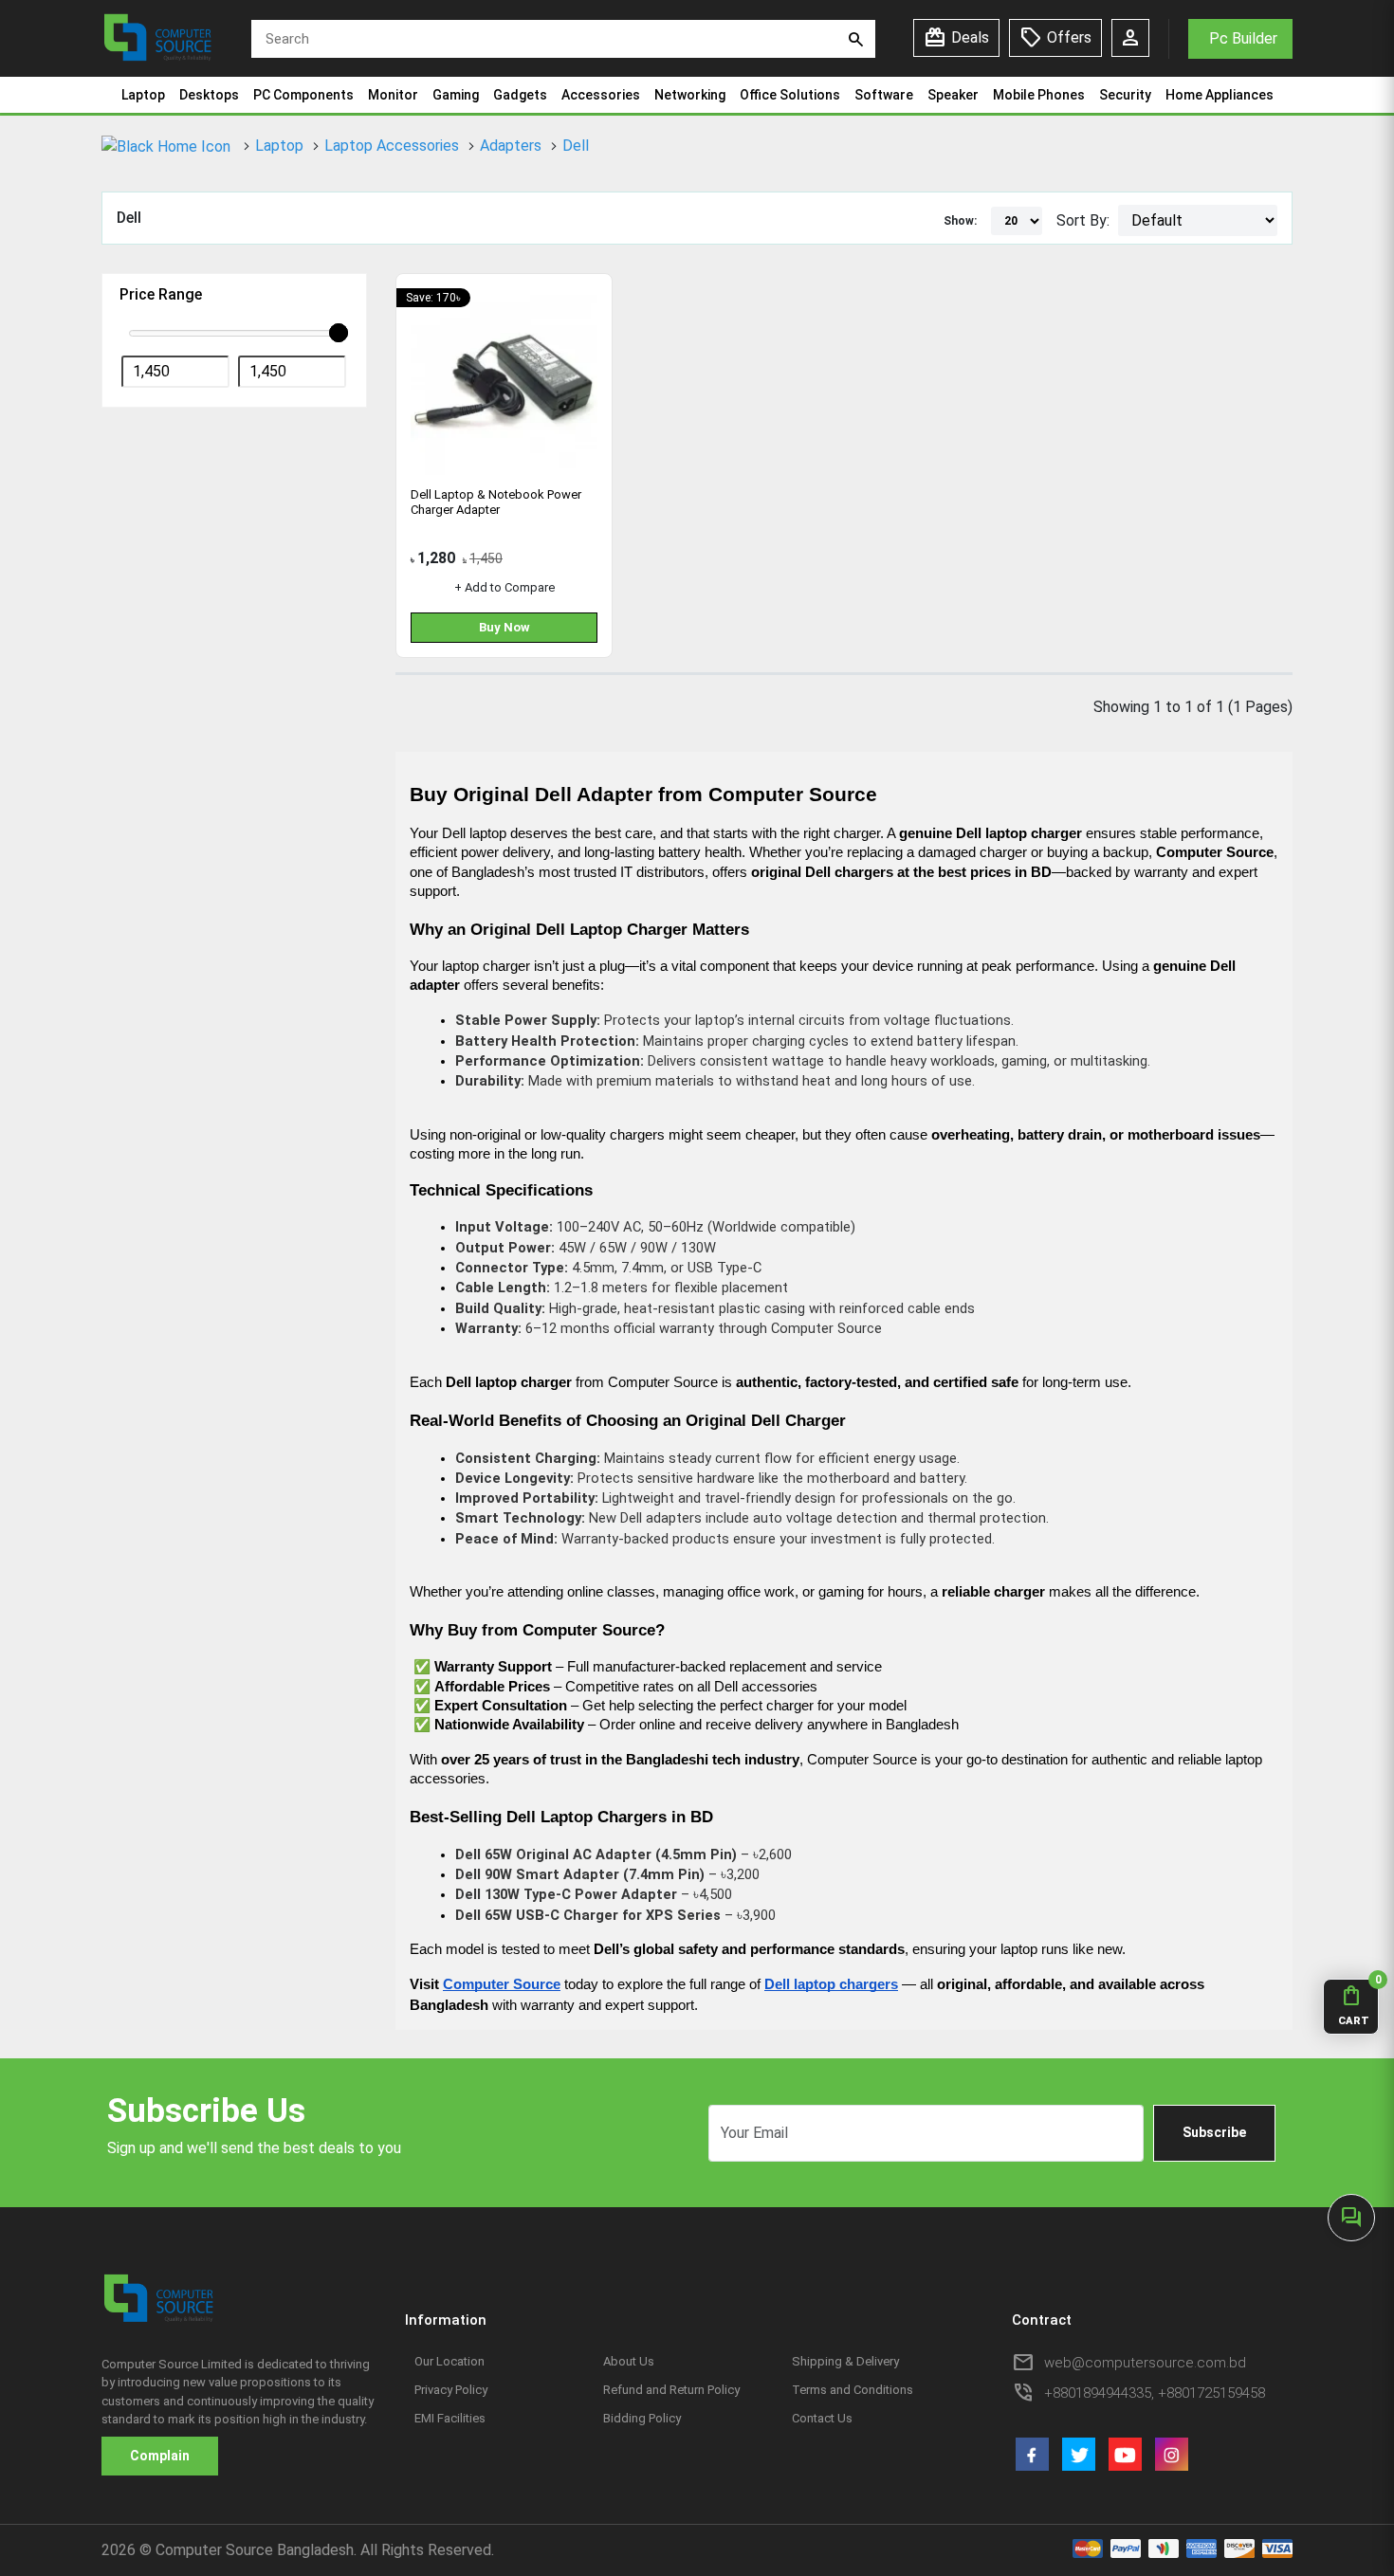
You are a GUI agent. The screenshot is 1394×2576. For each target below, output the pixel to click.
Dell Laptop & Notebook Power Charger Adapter (496, 502)
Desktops (209, 95)
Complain (160, 2456)
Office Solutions (790, 95)
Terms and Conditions (853, 2390)
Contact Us (822, 2418)
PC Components (303, 95)
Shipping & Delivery (845, 2361)
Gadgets (520, 95)
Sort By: (1083, 220)
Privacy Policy (451, 2390)
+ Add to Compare (504, 587)
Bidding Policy (642, 2418)
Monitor (393, 95)
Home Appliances (1220, 95)
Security (1125, 95)
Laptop (143, 95)
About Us (629, 2361)
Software (884, 95)
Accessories (601, 95)
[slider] (339, 333)
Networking (690, 95)
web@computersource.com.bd (1145, 2363)
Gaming (456, 95)
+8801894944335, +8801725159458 (1155, 2393)
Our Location (449, 2361)
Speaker (953, 95)
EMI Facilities (450, 2418)
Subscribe (1214, 2132)
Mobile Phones (1039, 95)
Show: (960, 221)
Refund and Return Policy (671, 2390)
